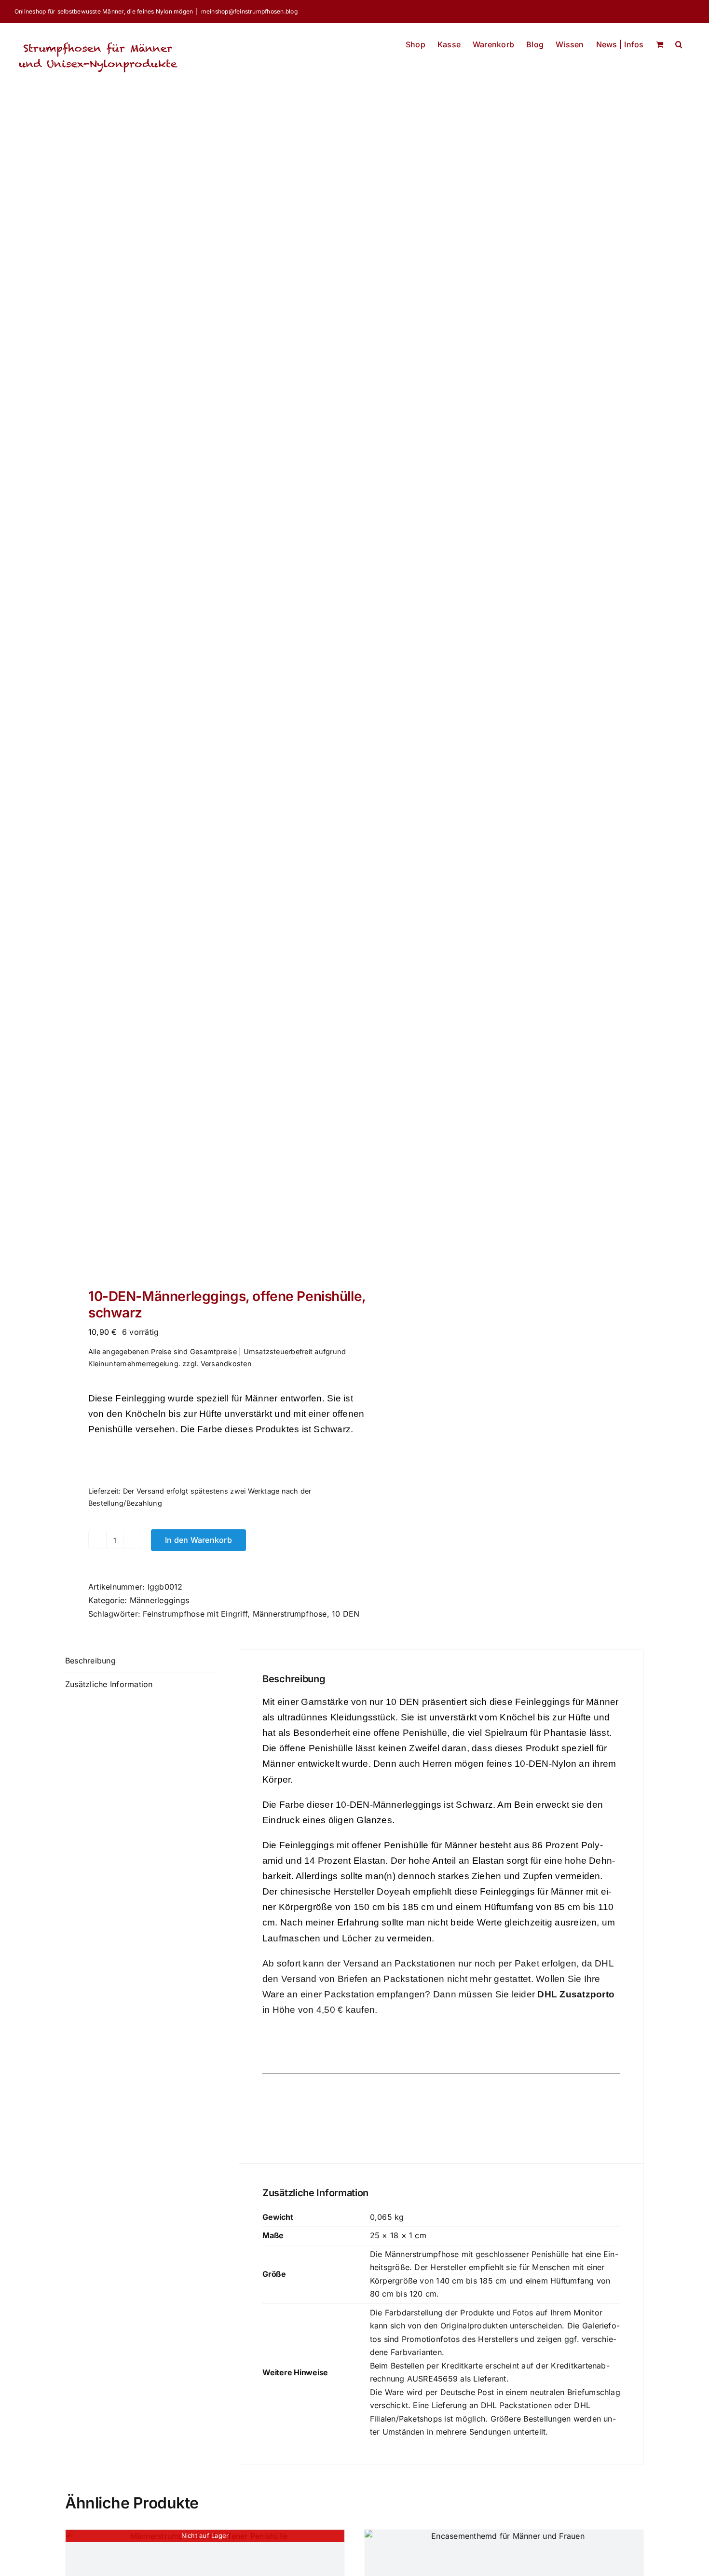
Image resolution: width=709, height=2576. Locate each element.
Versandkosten (226, 1364)
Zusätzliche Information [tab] (109, 1684)
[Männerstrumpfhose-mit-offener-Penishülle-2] (204, 703)
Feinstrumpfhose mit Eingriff (195, 1614)
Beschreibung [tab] (90, 1661)
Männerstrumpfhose (290, 1614)
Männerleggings (159, 1600)
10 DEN (346, 1614)
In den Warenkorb (198, 1540)
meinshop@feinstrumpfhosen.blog (249, 11)
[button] (679, 42)
